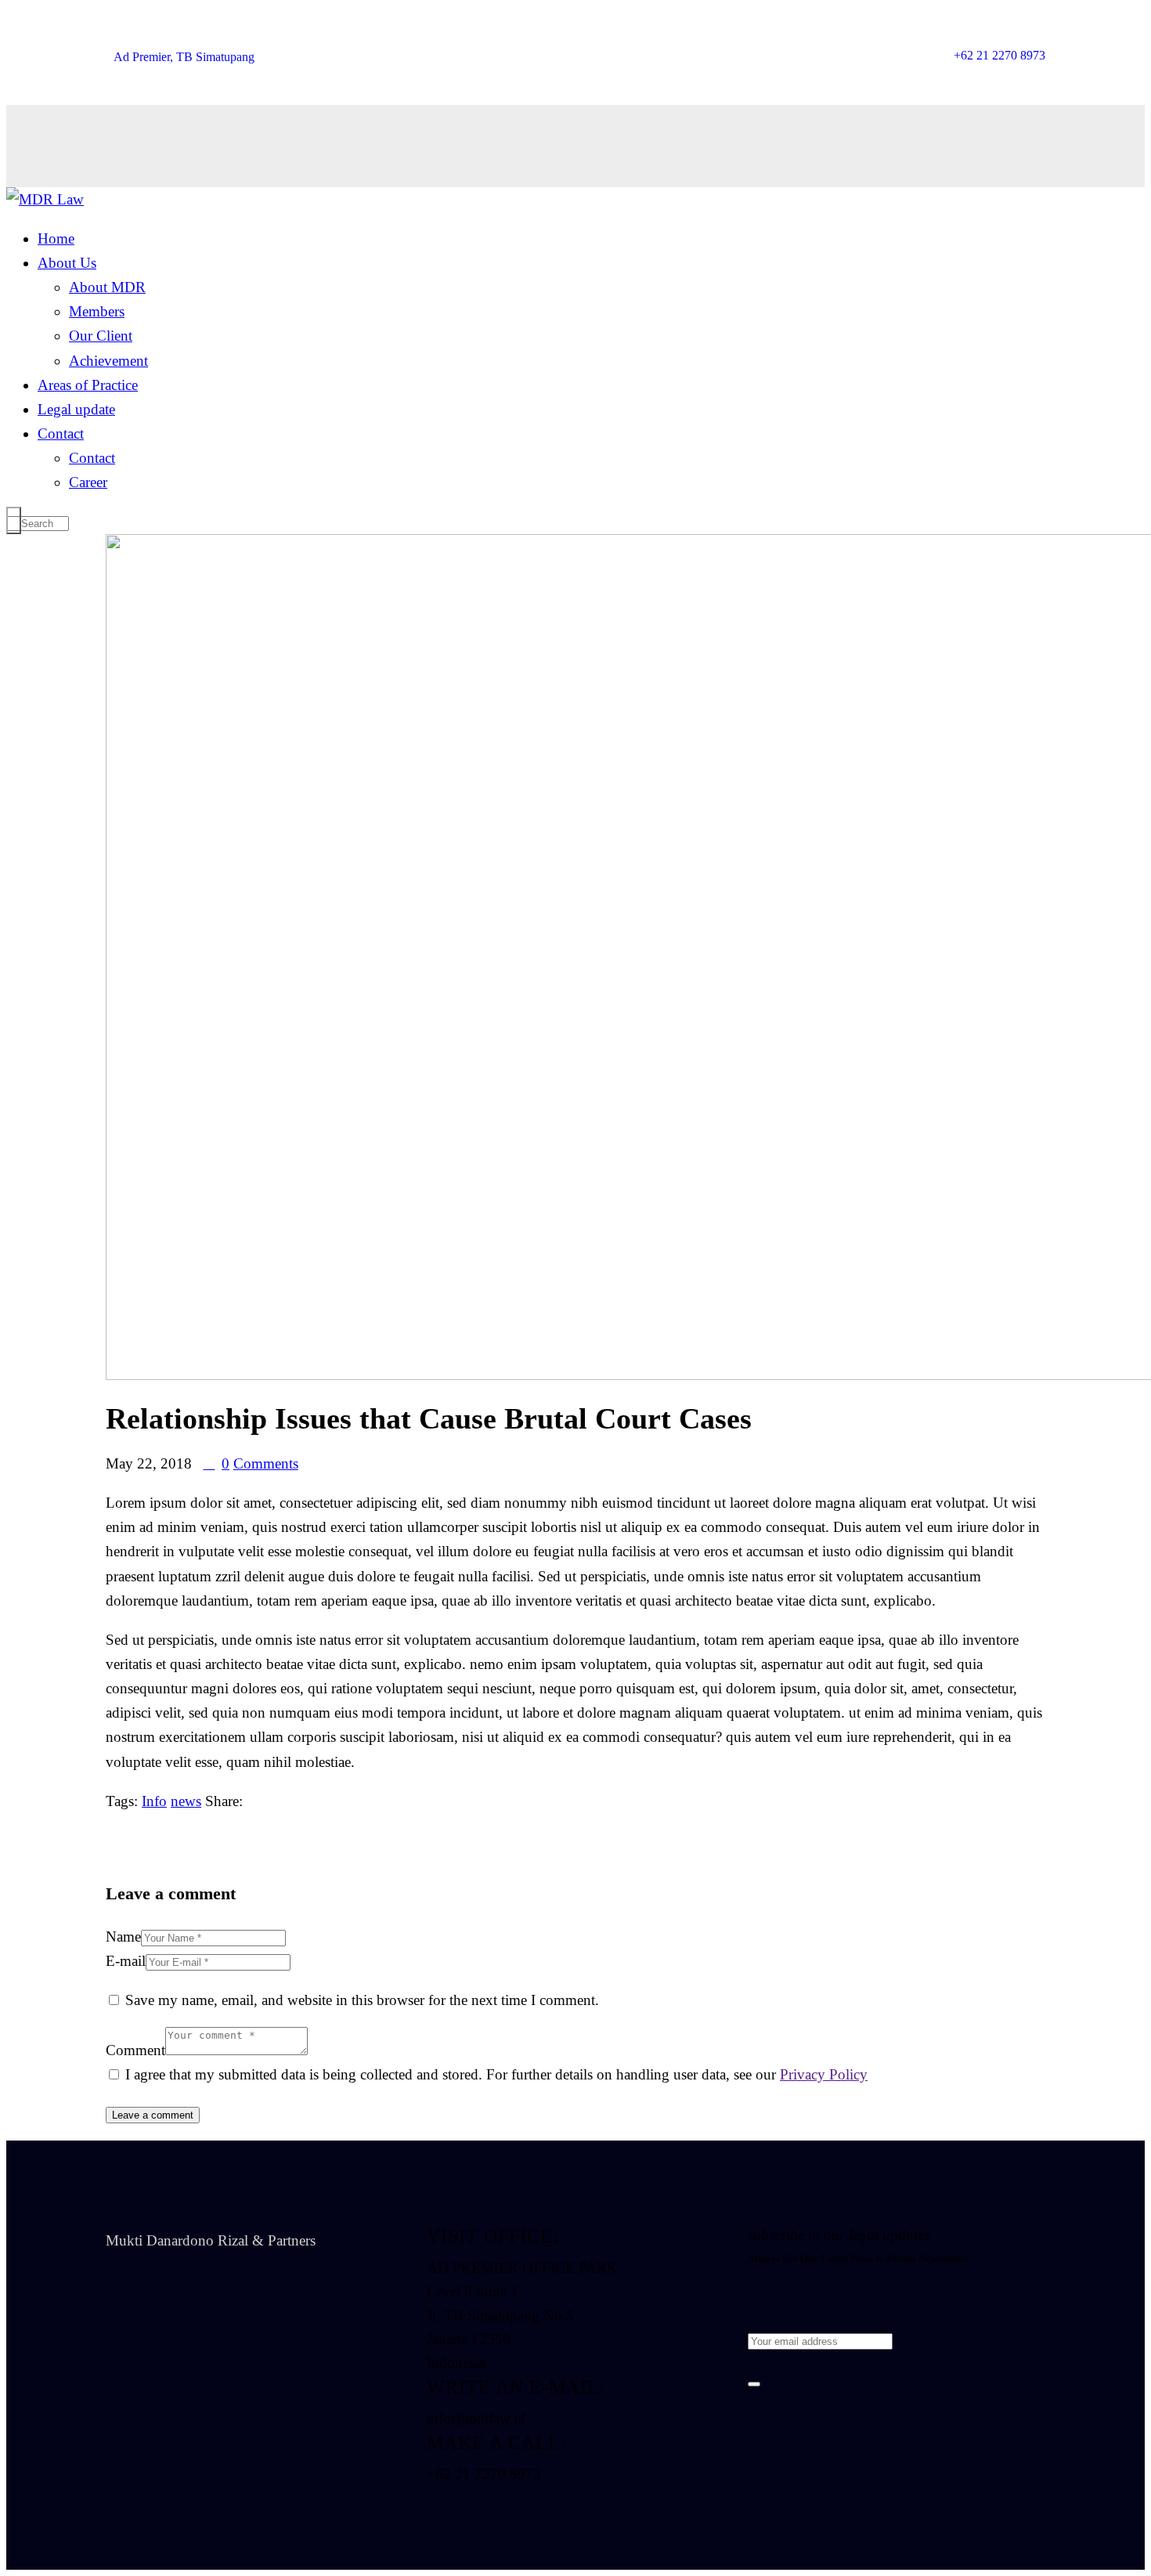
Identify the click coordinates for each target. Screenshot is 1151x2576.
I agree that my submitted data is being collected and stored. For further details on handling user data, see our (496, 2074)
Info (154, 1801)
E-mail (126, 1961)
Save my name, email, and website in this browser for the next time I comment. (362, 2000)
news (186, 1801)
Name (123, 1937)
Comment (135, 2050)
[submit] (754, 2384)
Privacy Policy (824, 2074)
